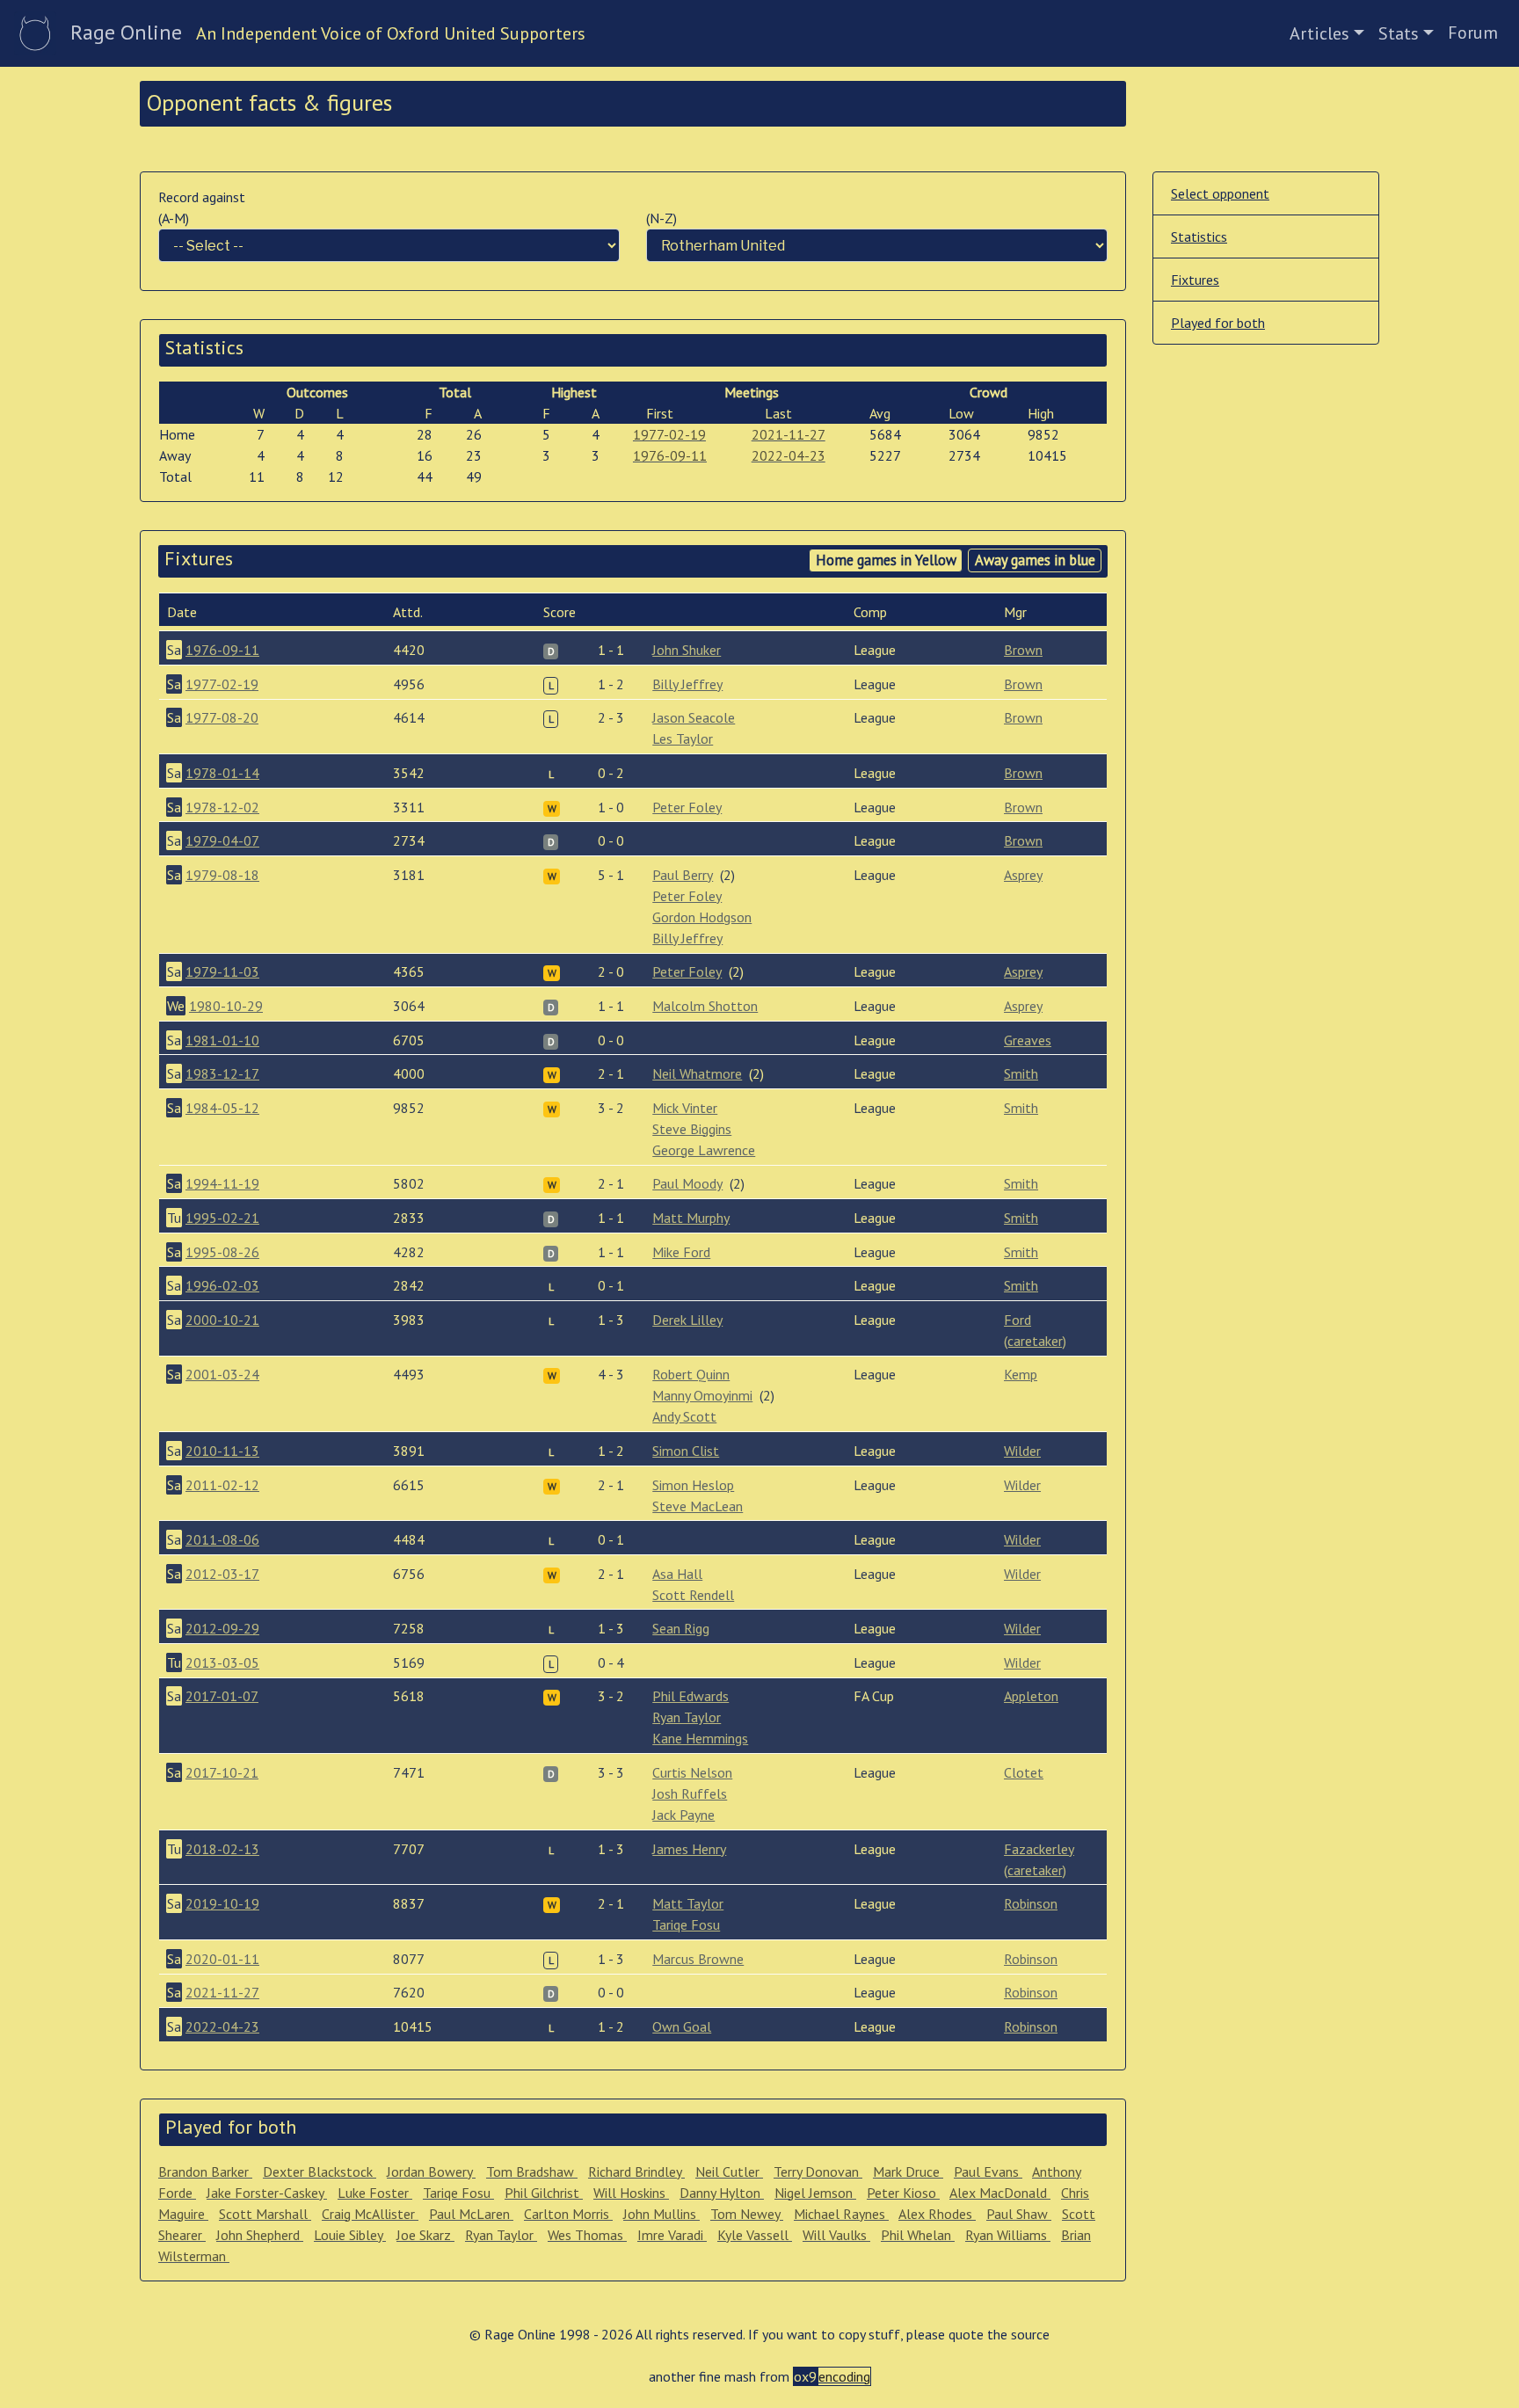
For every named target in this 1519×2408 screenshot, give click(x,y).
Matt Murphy (691, 1218)
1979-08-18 (222, 875)
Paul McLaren (471, 2214)
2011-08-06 (222, 1539)
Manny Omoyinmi (702, 1395)
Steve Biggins (692, 1129)
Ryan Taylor (687, 1717)
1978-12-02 (222, 807)
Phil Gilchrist (544, 2193)
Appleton (1031, 1696)
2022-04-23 (789, 455)
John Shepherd (260, 2235)
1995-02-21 (222, 1218)
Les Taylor (683, 738)
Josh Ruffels (690, 1793)
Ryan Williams (1008, 2235)
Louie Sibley (350, 2235)
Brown (1023, 650)
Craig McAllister (370, 2214)
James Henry (689, 1849)
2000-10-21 (222, 1320)
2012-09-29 (222, 1628)
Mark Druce (908, 2172)
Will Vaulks (836, 2235)
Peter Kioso (903, 2193)
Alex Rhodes (937, 2214)
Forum (1473, 33)
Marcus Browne (698, 1959)
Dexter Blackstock (320, 2172)
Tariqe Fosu (686, 1924)
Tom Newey (747, 2214)
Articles (1319, 33)
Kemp (1021, 1374)
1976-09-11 (670, 455)
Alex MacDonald (1000, 2193)
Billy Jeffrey (687, 684)
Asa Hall (677, 1574)
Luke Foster (375, 2193)
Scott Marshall (265, 2214)
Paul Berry (683, 875)
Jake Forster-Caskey (267, 2193)
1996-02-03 (222, 1285)
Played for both (1218, 323)
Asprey (1023, 875)
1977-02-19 (669, 434)
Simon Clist (686, 1451)
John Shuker (687, 650)
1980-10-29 (226, 1006)
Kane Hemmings (700, 1738)
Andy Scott (684, 1416)
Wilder (1022, 1451)
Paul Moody (687, 1183)
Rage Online (126, 32)
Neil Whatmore (697, 1073)
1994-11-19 (222, 1183)
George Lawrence (704, 1150)
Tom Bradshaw (532, 2172)
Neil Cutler (729, 2172)
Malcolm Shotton (705, 1006)
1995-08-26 (222, 1252)
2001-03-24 (222, 1374)
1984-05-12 (222, 1108)
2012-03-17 (222, 1574)
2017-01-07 (222, 1696)
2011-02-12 (222, 1485)
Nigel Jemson (815, 2193)
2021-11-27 (789, 434)
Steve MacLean (698, 1506)
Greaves (1028, 1040)
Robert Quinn (691, 1374)
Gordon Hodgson (702, 917)
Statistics (1199, 236)
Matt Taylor (688, 1903)
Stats (1399, 33)
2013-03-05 (222, 1662)
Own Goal (682, 2026)
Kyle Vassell (755, 2235)
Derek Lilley (687, 1320)
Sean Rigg (681, 1628)
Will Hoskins (631, 2193)
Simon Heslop (693, 1485)
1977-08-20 (222, 717)
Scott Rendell (693, 1595)
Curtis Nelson (692, 1772)
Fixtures (1195, 280)
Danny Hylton (722, 2193)
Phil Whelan (918, 2235)
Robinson (1031, 1903)
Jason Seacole (694, 717)
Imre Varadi (672, 2235)
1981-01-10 (222, 1040)
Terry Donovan (818, 2172)
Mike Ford (681, 1252)
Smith (1021, 1073)
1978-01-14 (222, 773)
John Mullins (661, 2214)
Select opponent (1220, 193)
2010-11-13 (222, 1451)
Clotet (1024, 1772)
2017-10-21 (222, 1772)
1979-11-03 (222, 971)
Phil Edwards (690, 1696)
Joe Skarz (425, 2235)
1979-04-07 (222, 840)
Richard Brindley (636, 2172)
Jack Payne (683, 1815)
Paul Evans (988, 2172)
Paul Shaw (1019, 2214)
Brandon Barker (205, 2172)
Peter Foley (687, 807)
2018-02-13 (222, 1849)
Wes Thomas (587, 2235)
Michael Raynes (841, 2214)
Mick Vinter (685, 1108)
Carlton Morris (568, 2214)
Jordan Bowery (431, 2172)
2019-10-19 (222, 1903)
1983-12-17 (222, 1073)
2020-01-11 (222, 1959)
